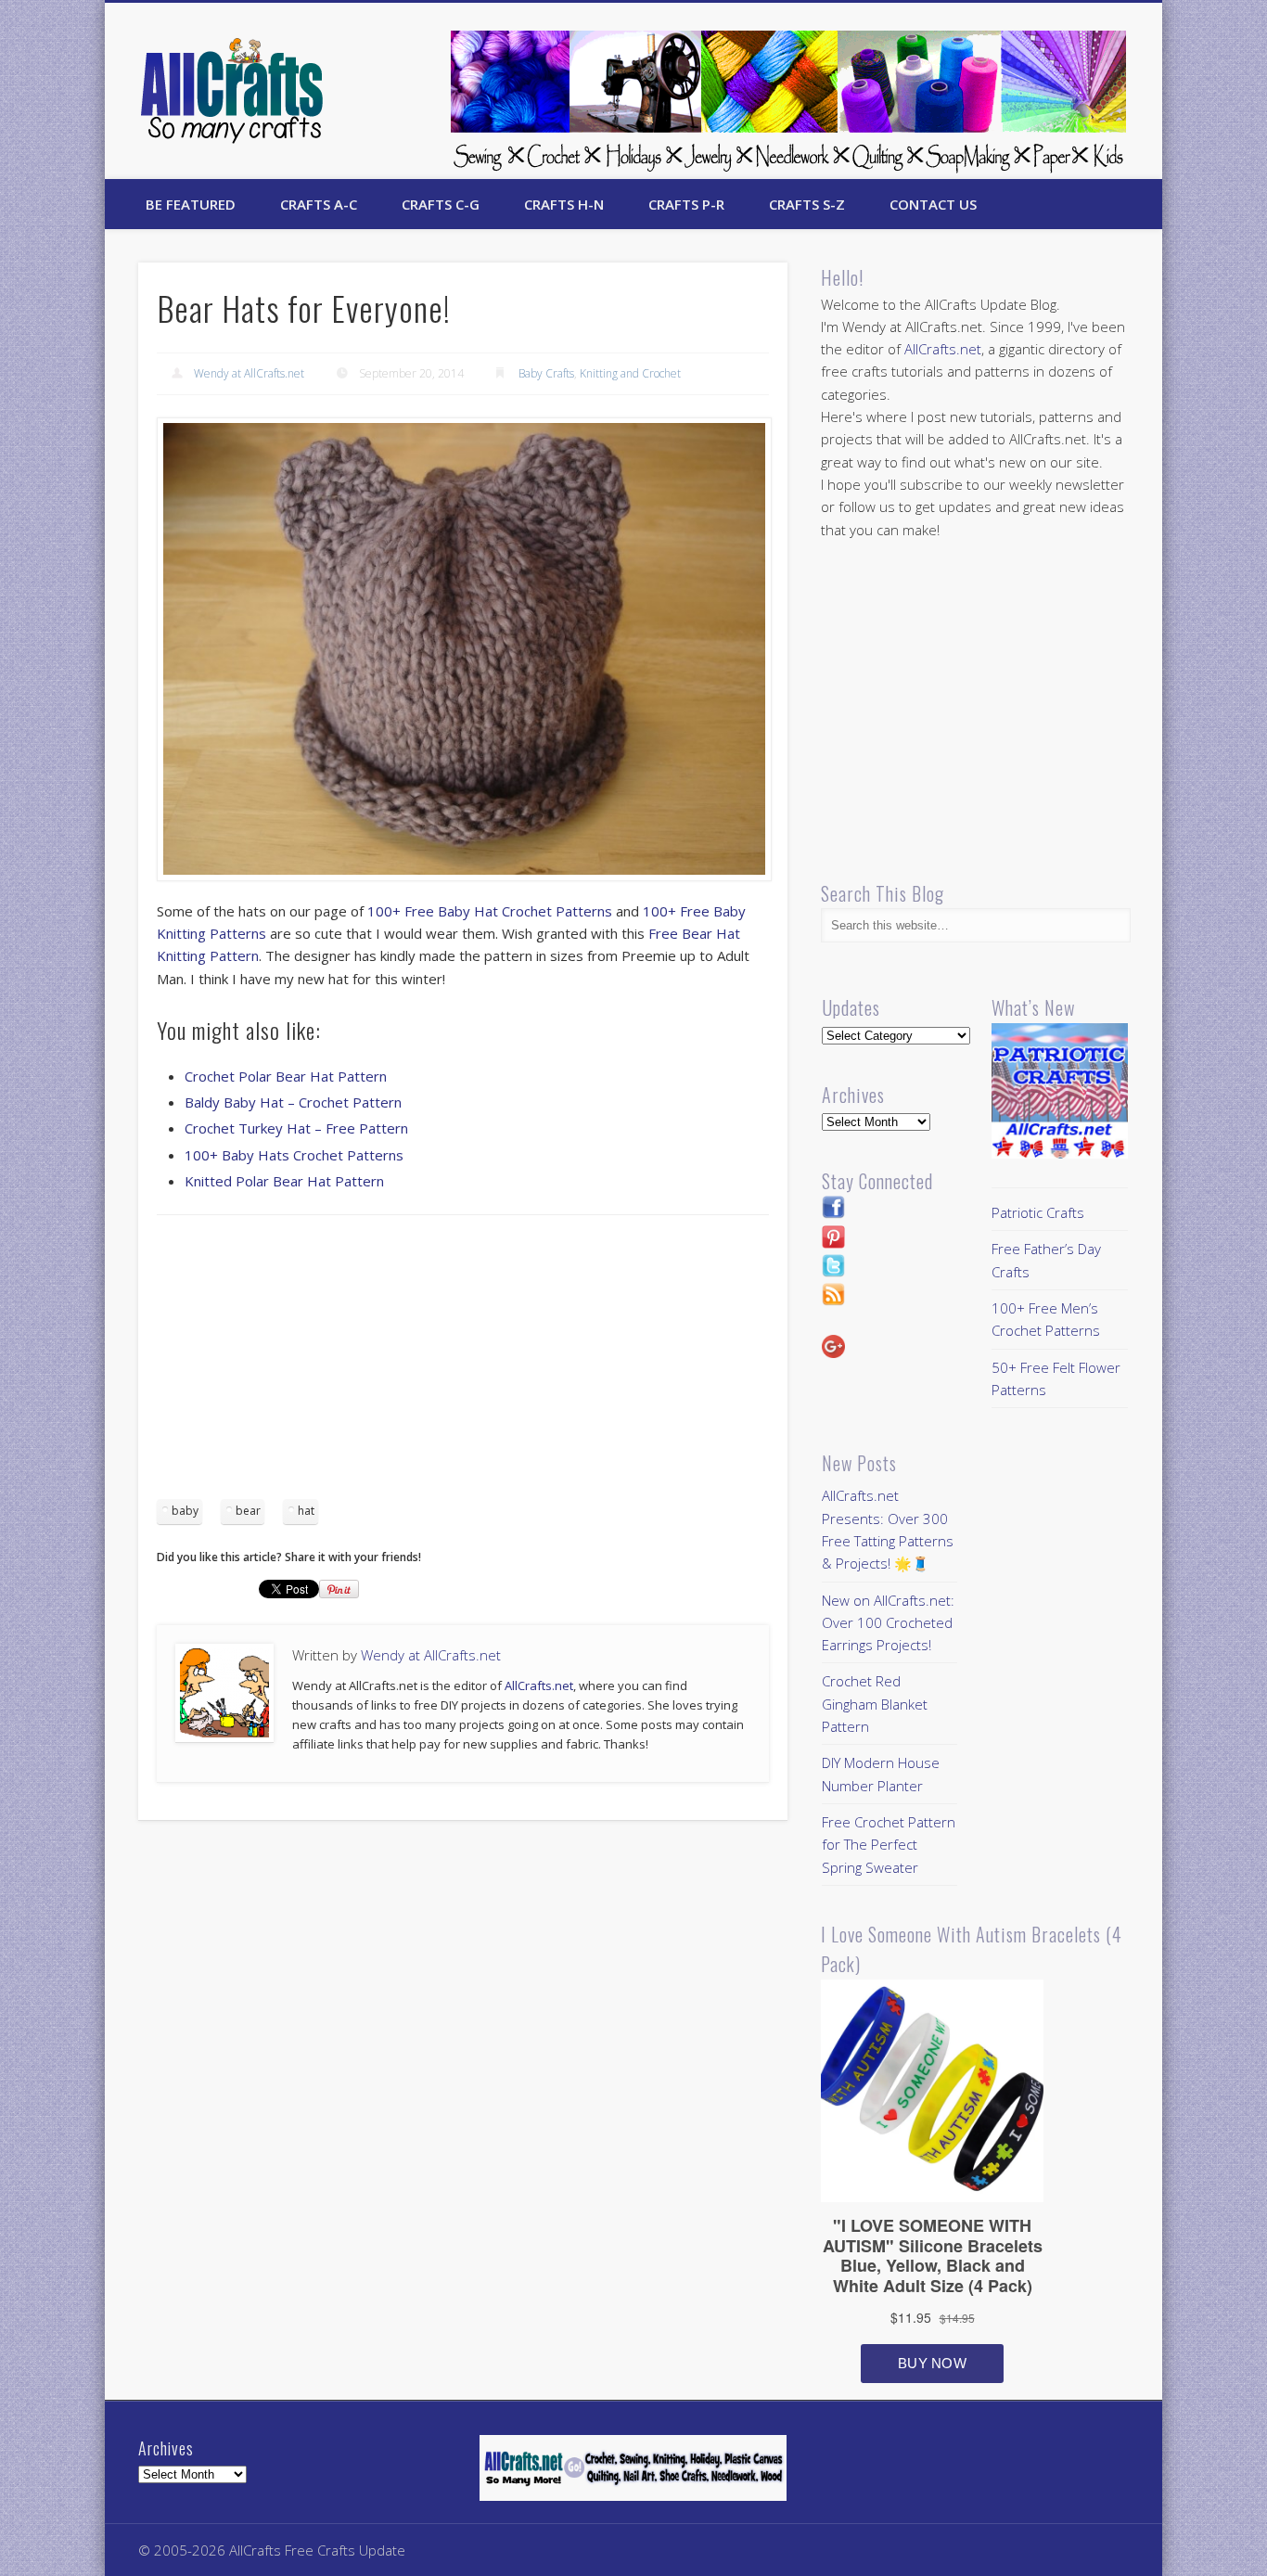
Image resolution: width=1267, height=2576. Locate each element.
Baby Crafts (546, 373)
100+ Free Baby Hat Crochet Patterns (490, 911)
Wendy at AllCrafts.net (249, 373)
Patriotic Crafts (1038, 1212)
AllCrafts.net (539, 1685)
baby (185, 1511)
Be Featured (191, 204)
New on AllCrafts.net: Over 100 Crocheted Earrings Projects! (888, 1623)
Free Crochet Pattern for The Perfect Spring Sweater (889, 1845)
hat (306, 1511)
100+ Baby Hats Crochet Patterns (294, 1155)
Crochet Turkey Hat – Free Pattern (296, 1128)
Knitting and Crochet (630, 373)
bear (248, 1511)
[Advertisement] (463, 1364)
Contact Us (933, 204)
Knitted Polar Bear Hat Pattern (284, 1181)
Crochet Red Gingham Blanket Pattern (875, 1704)
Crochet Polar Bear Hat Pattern (286, 1076)
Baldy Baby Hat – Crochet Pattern (293, 1102)
